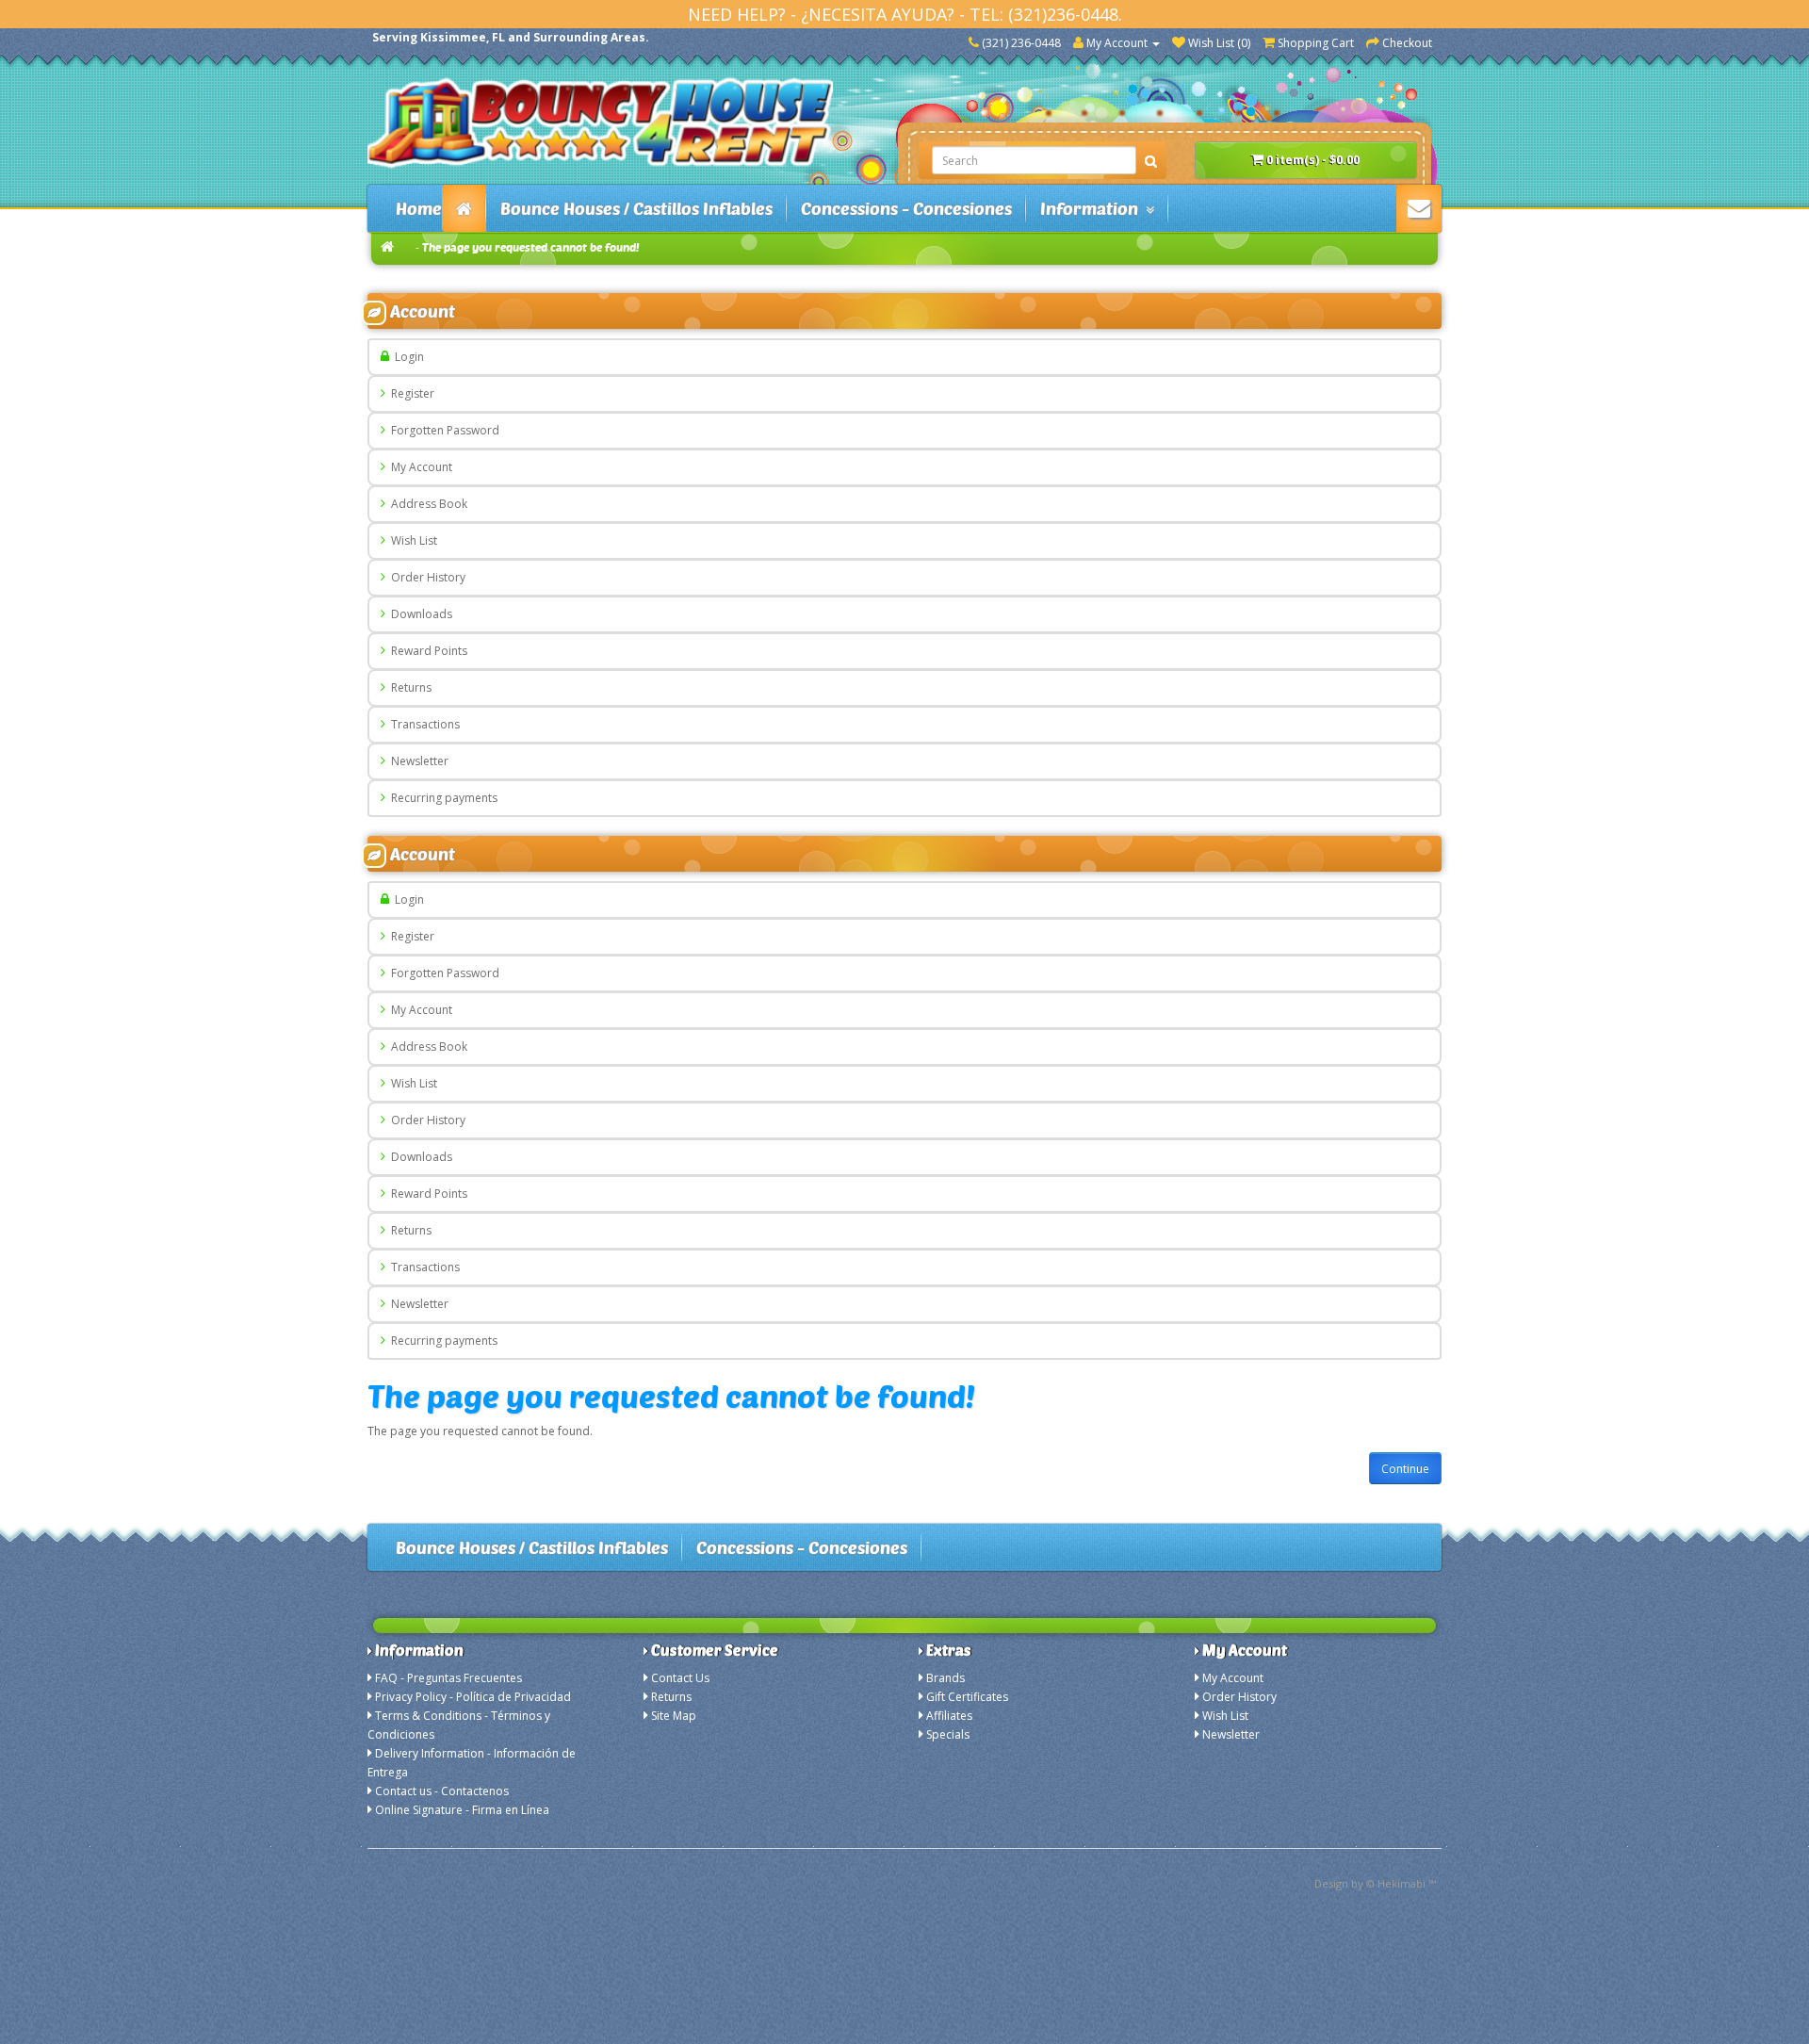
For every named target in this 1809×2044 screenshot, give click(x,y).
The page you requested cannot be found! (531, 247)
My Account (419, 467)
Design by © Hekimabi (1370, 1883)
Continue (1405, 1469)
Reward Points (426, 651)
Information (1093, 208)
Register (410, 393)
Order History (425, 577)
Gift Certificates (967, 1697)
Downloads (419, 614)
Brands (945, 1678)
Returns (408, 687)
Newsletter (417, 761)
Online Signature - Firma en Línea (462, 1810)
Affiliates (949, 1716)
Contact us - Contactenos (442, 1791)
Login (407, 357)
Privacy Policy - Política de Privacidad (473, 1697)
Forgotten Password (442, 430)
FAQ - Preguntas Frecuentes (448, 1678)
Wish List (411, 540)
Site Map (674, 1716)
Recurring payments (441, 798)
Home (419, 208)
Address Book (426, 504)
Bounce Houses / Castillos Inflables (636, 208)
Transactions (423, 724)
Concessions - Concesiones (906, 208)
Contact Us (680, 1678)
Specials (948, 1734)
